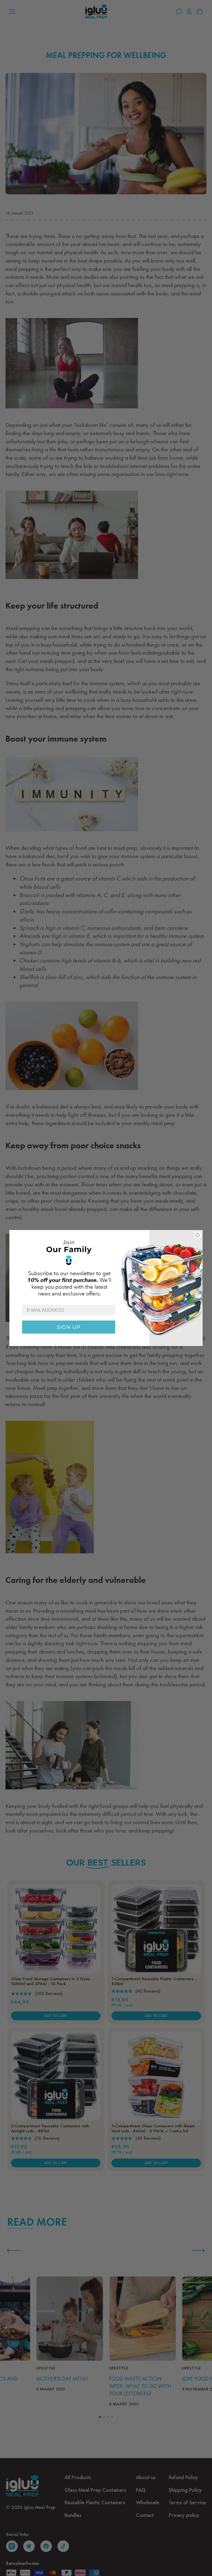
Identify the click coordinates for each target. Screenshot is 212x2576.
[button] (106, 1267)
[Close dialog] (198, 1235)
